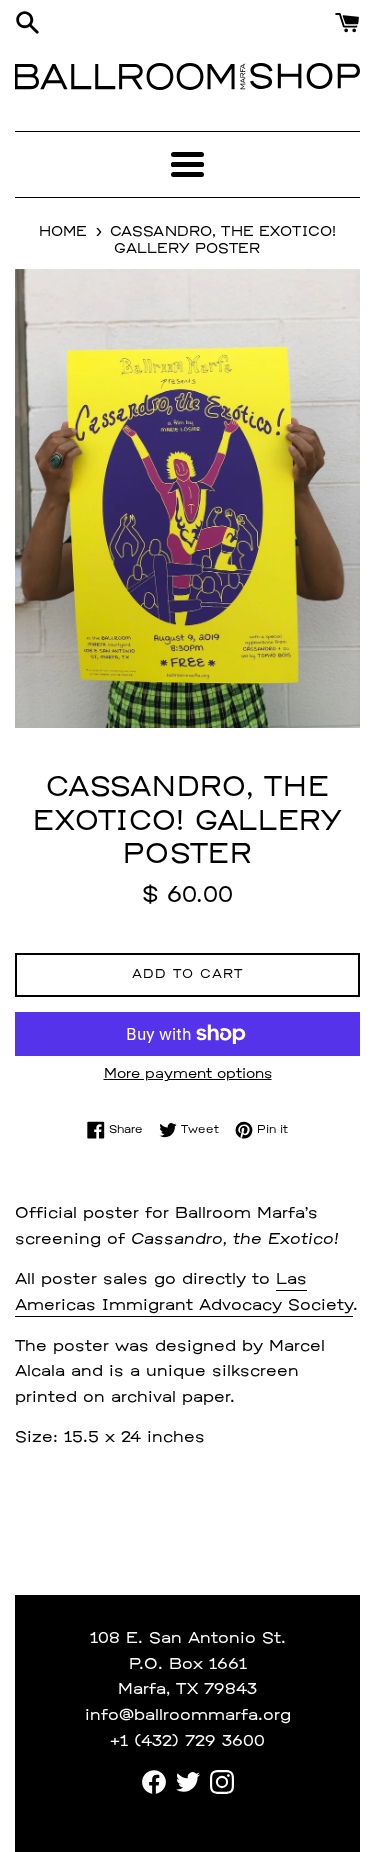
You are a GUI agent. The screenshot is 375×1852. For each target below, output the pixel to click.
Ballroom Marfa (132, 76)
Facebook (154, 1782)
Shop (305, 76)
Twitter (188, 1782)
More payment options (188, 1074)
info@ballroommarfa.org (188, 1716)
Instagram (222, 1782)
